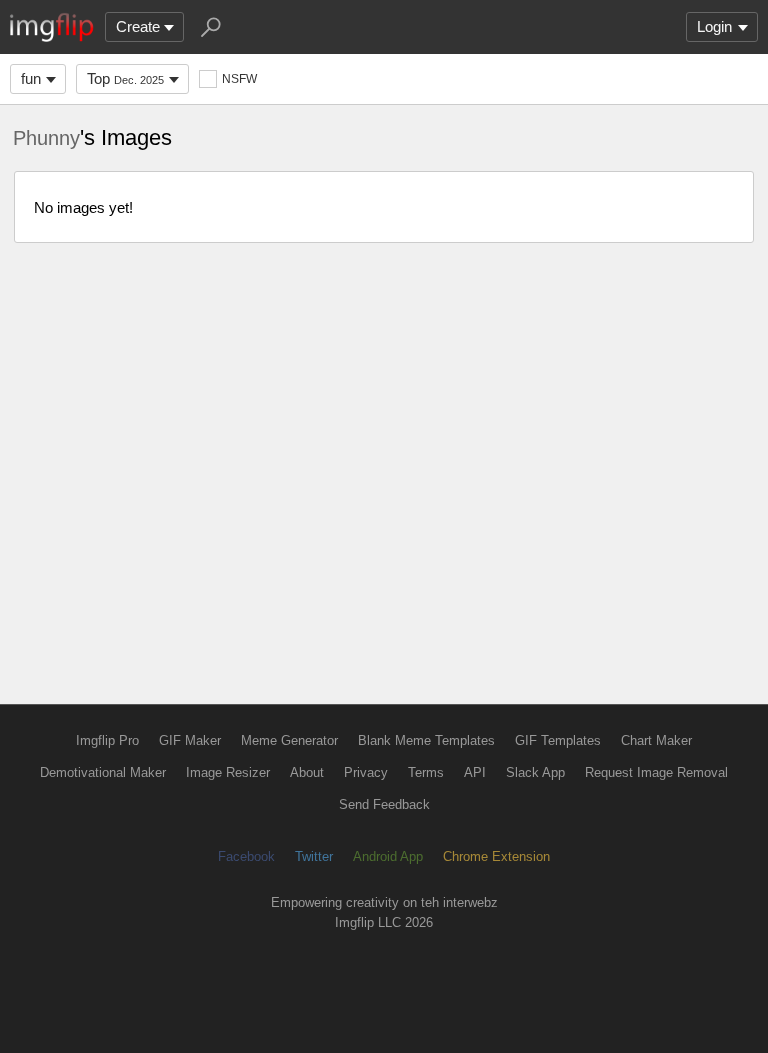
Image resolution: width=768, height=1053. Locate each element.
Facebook (246, 856)
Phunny (46, 138)
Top (125, 78)
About (307, 772)
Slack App (535, 772)
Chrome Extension (496, 856)
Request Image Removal (656, 772)
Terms (426, 772)
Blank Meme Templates (426, 740)
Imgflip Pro (107, 740)
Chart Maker (656, 740)
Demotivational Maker (103, 772)
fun (31, 78)
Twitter (314, 856)
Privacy (366, 772)
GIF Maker (190, 740)
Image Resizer (228, 772)
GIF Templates (558, 740)
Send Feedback (384, 804)
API (475, 772)
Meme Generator (289, 740)
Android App (388, 856)
